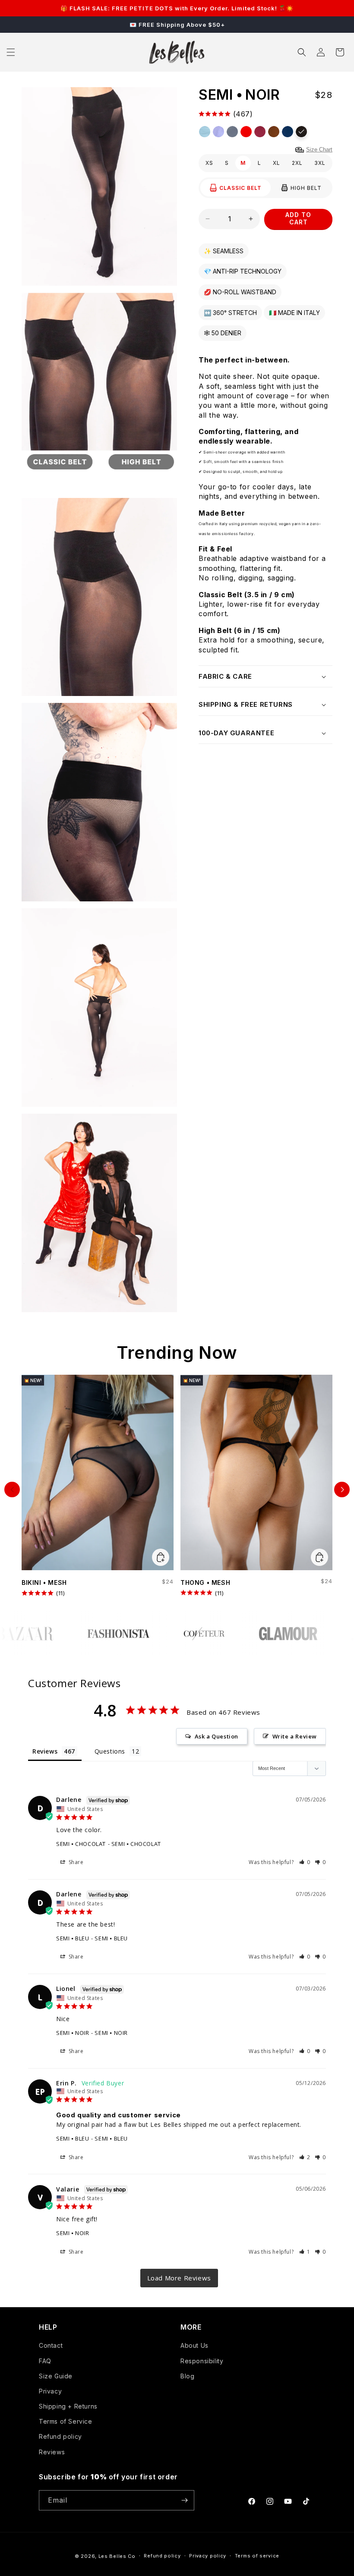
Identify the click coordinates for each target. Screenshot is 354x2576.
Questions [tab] (110, 1751)
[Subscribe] (184, 2500)
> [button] (179, 2278)
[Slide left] (12, 1490)
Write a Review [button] (295, 1736)
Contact (51, 2345)
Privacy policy (208, 2556)
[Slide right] (342, 1490)
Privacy (50, 2391)
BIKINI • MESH (44, 1582)
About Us (194, 2345)
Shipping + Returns (68, 2406)
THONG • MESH (205, 1582)
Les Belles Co (117, 2556)
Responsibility (202, 2361)
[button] (11, 52)
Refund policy (60, 2436)
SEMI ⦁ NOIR (73, 2033)
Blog (187, 2376)
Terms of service (257, 2556)
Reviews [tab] (45, 1751)
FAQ (45, 2361)
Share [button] (75, 1862)
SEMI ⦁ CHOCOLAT (81, 1844)
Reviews (52, 2452)
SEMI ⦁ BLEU (73, 1938)
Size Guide (56, 2376)
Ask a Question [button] (217, 1736)
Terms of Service (66, 2421)
